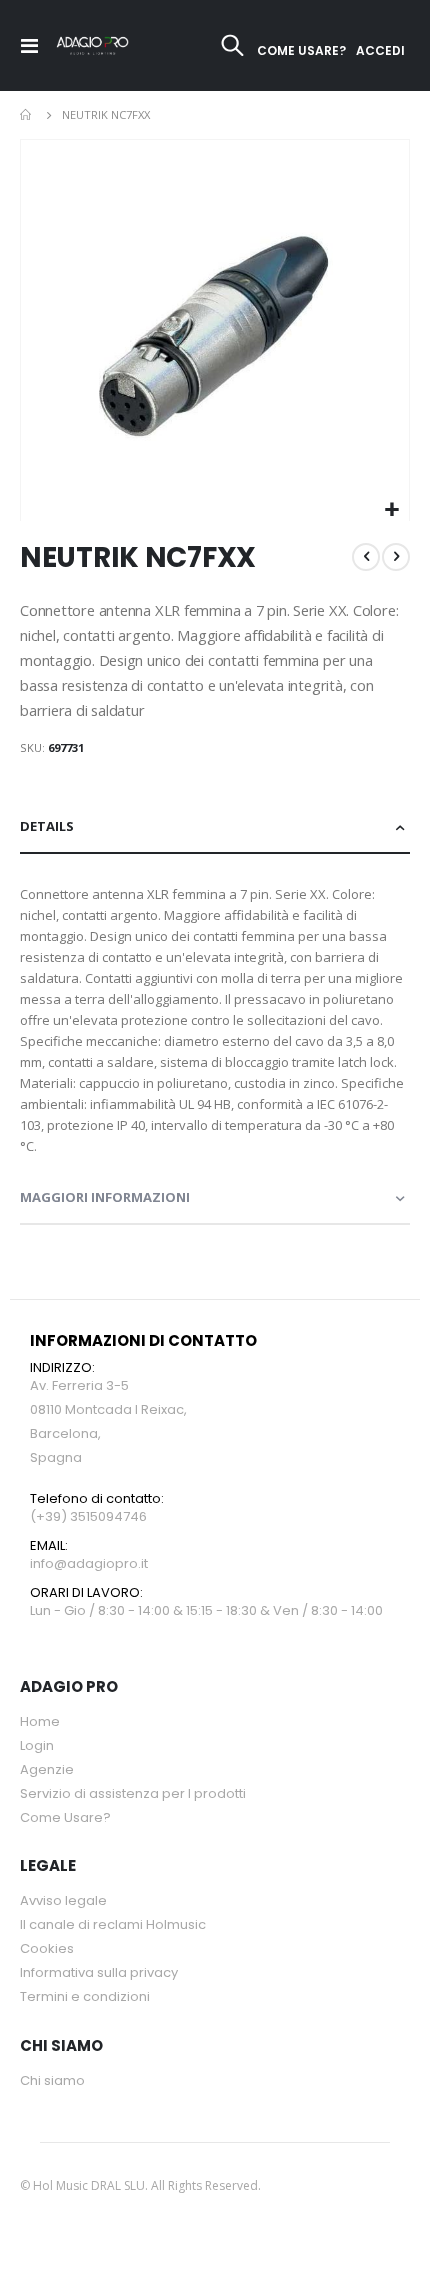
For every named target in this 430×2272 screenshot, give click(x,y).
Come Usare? (65, 1817)
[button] (391, 510)
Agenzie (47, 1769)
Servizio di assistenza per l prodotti (133, 1793)
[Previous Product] (366, 557)
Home (27, 115)
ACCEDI (380, 50)
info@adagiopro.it (89, 1563)
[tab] (215, 827)
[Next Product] (396, 557)
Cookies (47, 1948)
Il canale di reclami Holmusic (113, 1924)
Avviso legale (63, 1900)
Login (37, 1745)
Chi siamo (52, 2080)
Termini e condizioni (85, 1996)
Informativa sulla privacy (99, 1972)
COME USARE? (301, 50)
